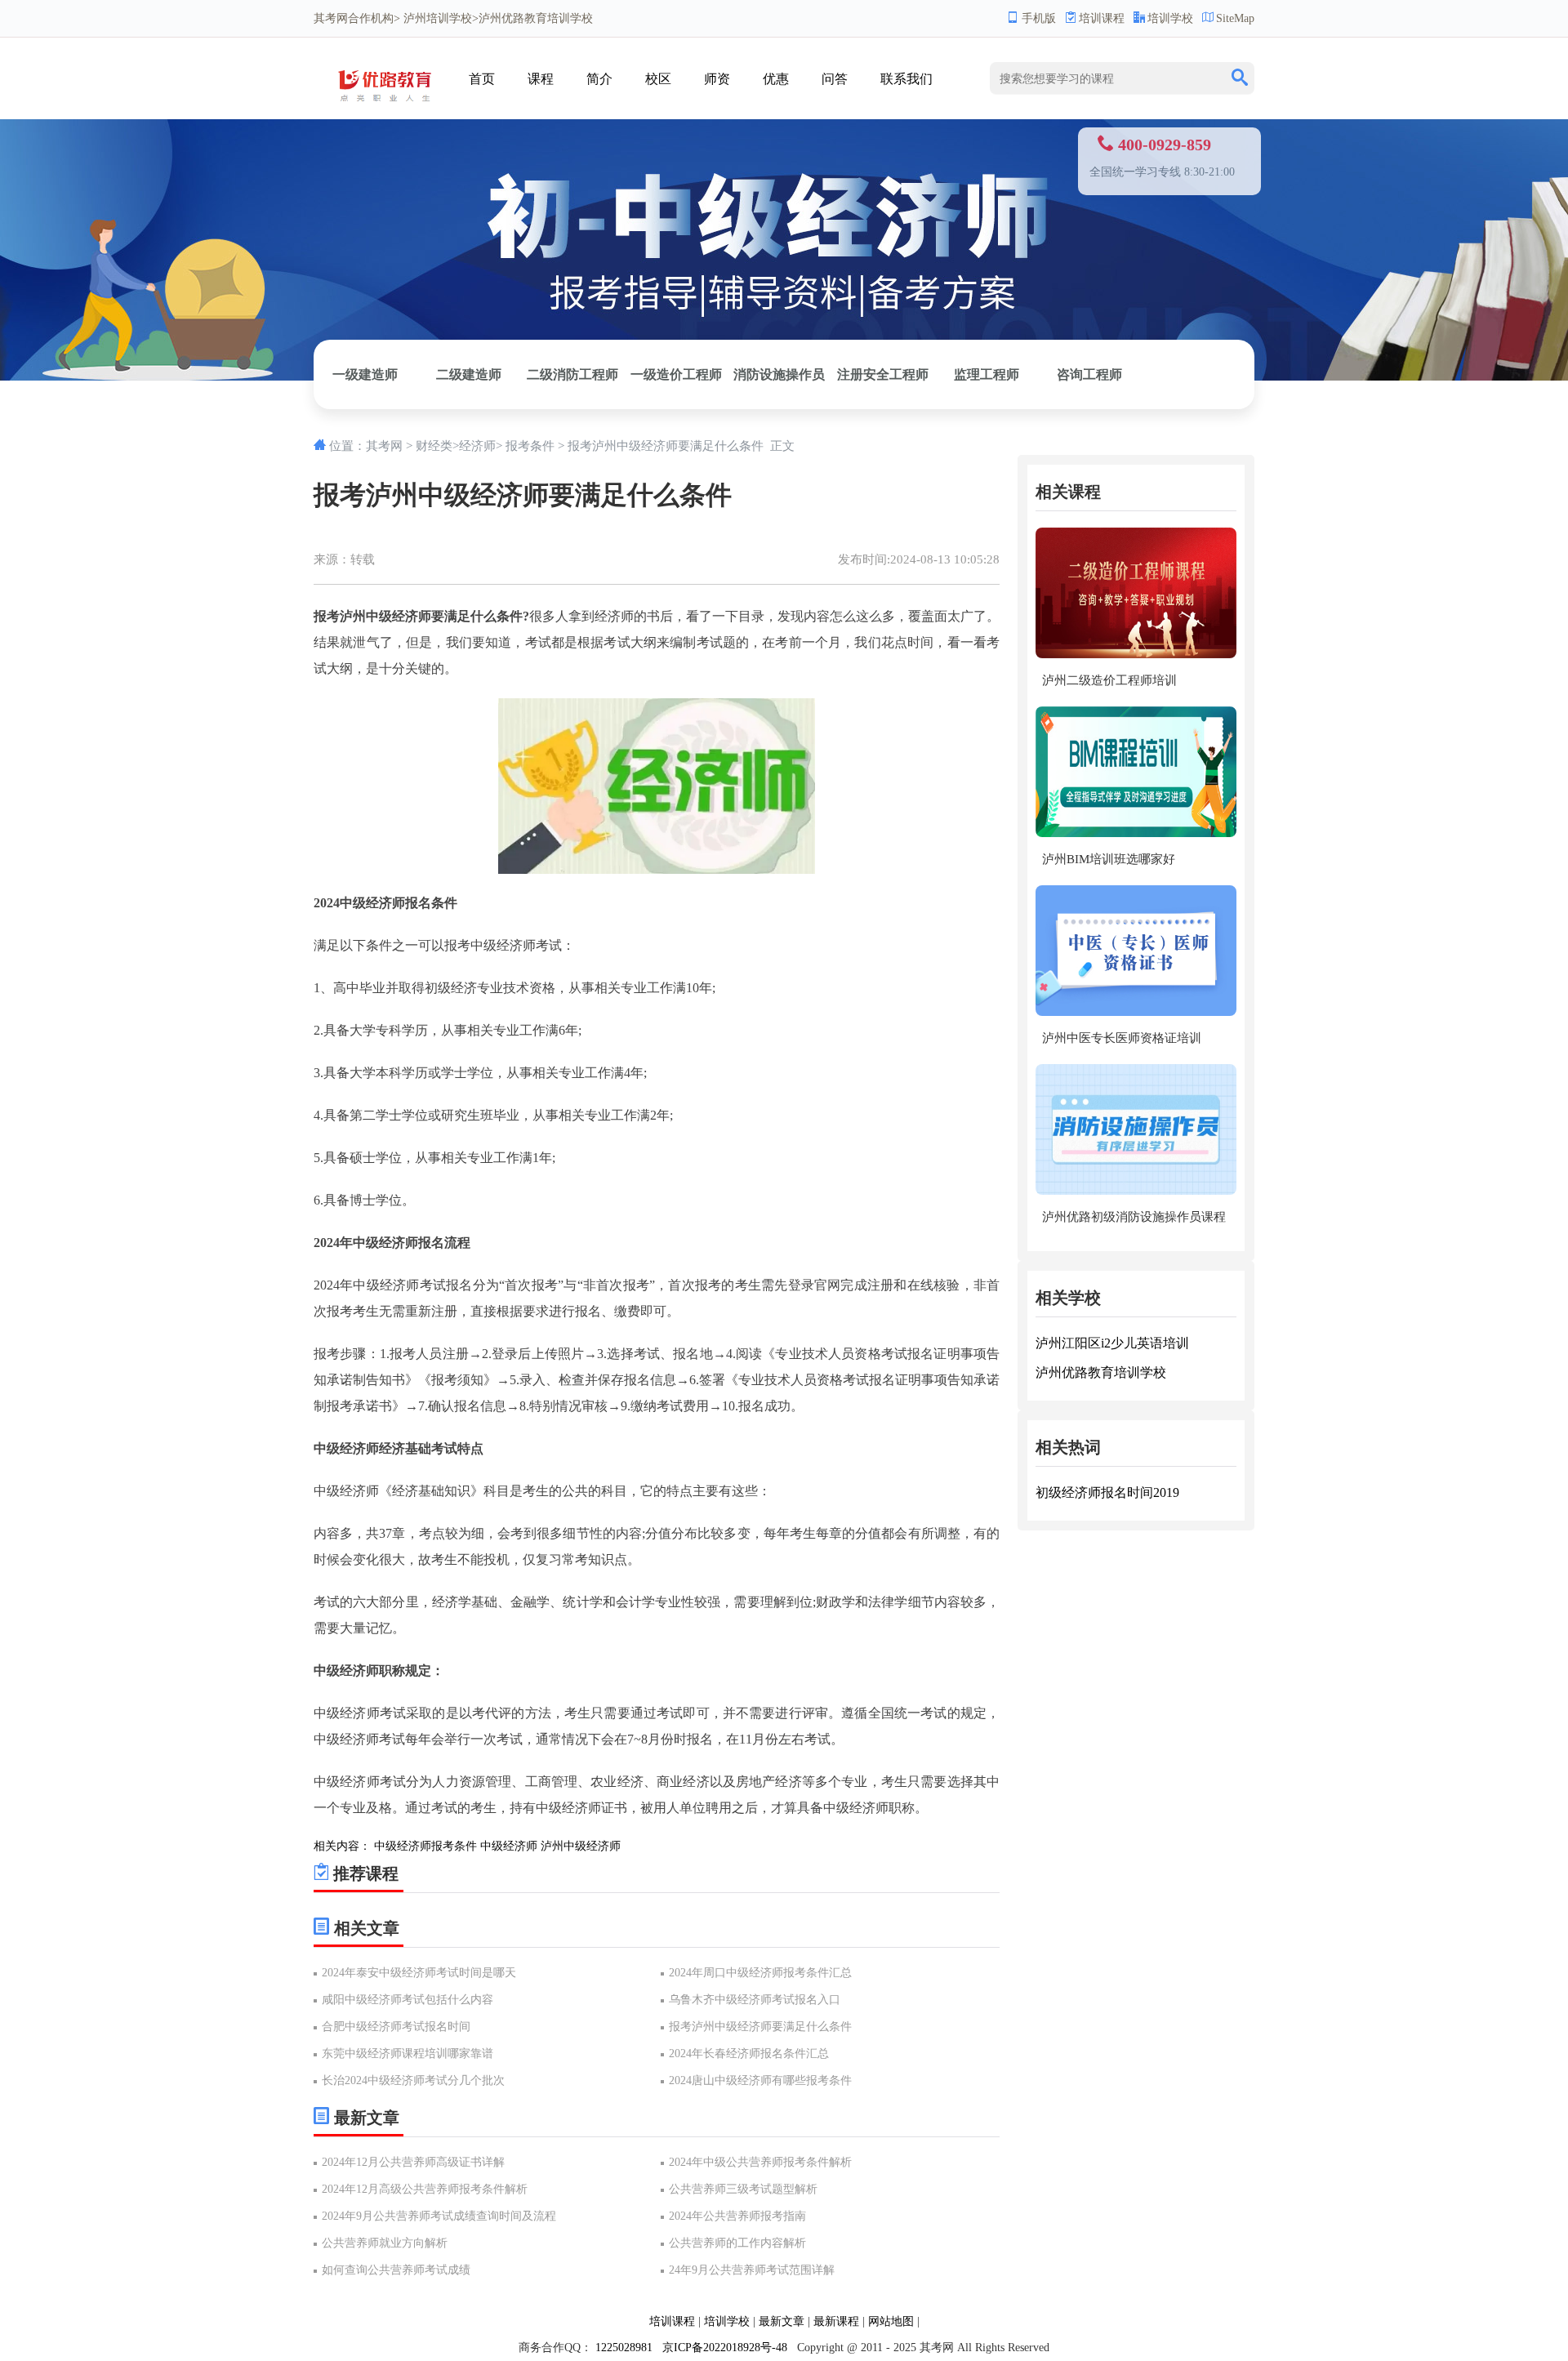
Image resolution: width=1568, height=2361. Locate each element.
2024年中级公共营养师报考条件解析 (760, 2162)
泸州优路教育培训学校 (1101, 1372)
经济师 (477, 446)
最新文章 (782, 2321)
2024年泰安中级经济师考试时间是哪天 (419, 1973)
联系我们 (906, 79)
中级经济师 (509, 1846)
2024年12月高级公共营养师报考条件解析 (425, 2189)
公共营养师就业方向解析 (385, 2243)
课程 (541, 79)
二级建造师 (469, 374)
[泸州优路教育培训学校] (389, 107)
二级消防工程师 (572, 374)
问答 (835, 79)
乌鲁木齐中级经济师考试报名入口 (755, 2000)
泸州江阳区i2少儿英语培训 (1112, 1343)
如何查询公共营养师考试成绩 (396, 2270)
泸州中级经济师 (581, 1846)
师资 (717, 79)
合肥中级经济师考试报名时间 (396, 2027)
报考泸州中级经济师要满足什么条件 (760, 2027)
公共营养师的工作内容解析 (737, 2243)
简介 (599, 79)
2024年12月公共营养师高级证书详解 (413, 2162)
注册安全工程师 (883, 374)
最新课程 (836, 2321)
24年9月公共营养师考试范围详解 (752, 2270)
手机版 (1039, 18)
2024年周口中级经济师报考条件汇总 (760, 1973)
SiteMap (1235, 18)
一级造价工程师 (676, 374)
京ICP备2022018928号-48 (725, 2348)
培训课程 (1102, 18)
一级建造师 (365, 374)
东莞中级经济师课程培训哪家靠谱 (408, 2054)
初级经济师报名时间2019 (1107, 1492)
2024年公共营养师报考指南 (737, 2216)
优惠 (776, 79)
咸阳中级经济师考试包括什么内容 (408, 2000)
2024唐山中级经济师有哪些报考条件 (760, 2080)
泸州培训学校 (438, 18)
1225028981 (624, 2348)
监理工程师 (987, 374)
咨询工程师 (1089, 374)
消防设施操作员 (779, 374)
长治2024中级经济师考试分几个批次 (413, 2080)
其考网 (331, 18)
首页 (482, 79)
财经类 (434, 446)
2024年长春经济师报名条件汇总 (749, 2054)
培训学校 (1170, 18)
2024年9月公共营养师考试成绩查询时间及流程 (439, 2216)
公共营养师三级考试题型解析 (743, 2189)
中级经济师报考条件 (425, 1846)
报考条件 (530, 446)
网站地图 (891, 2321)
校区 (658, 79)
